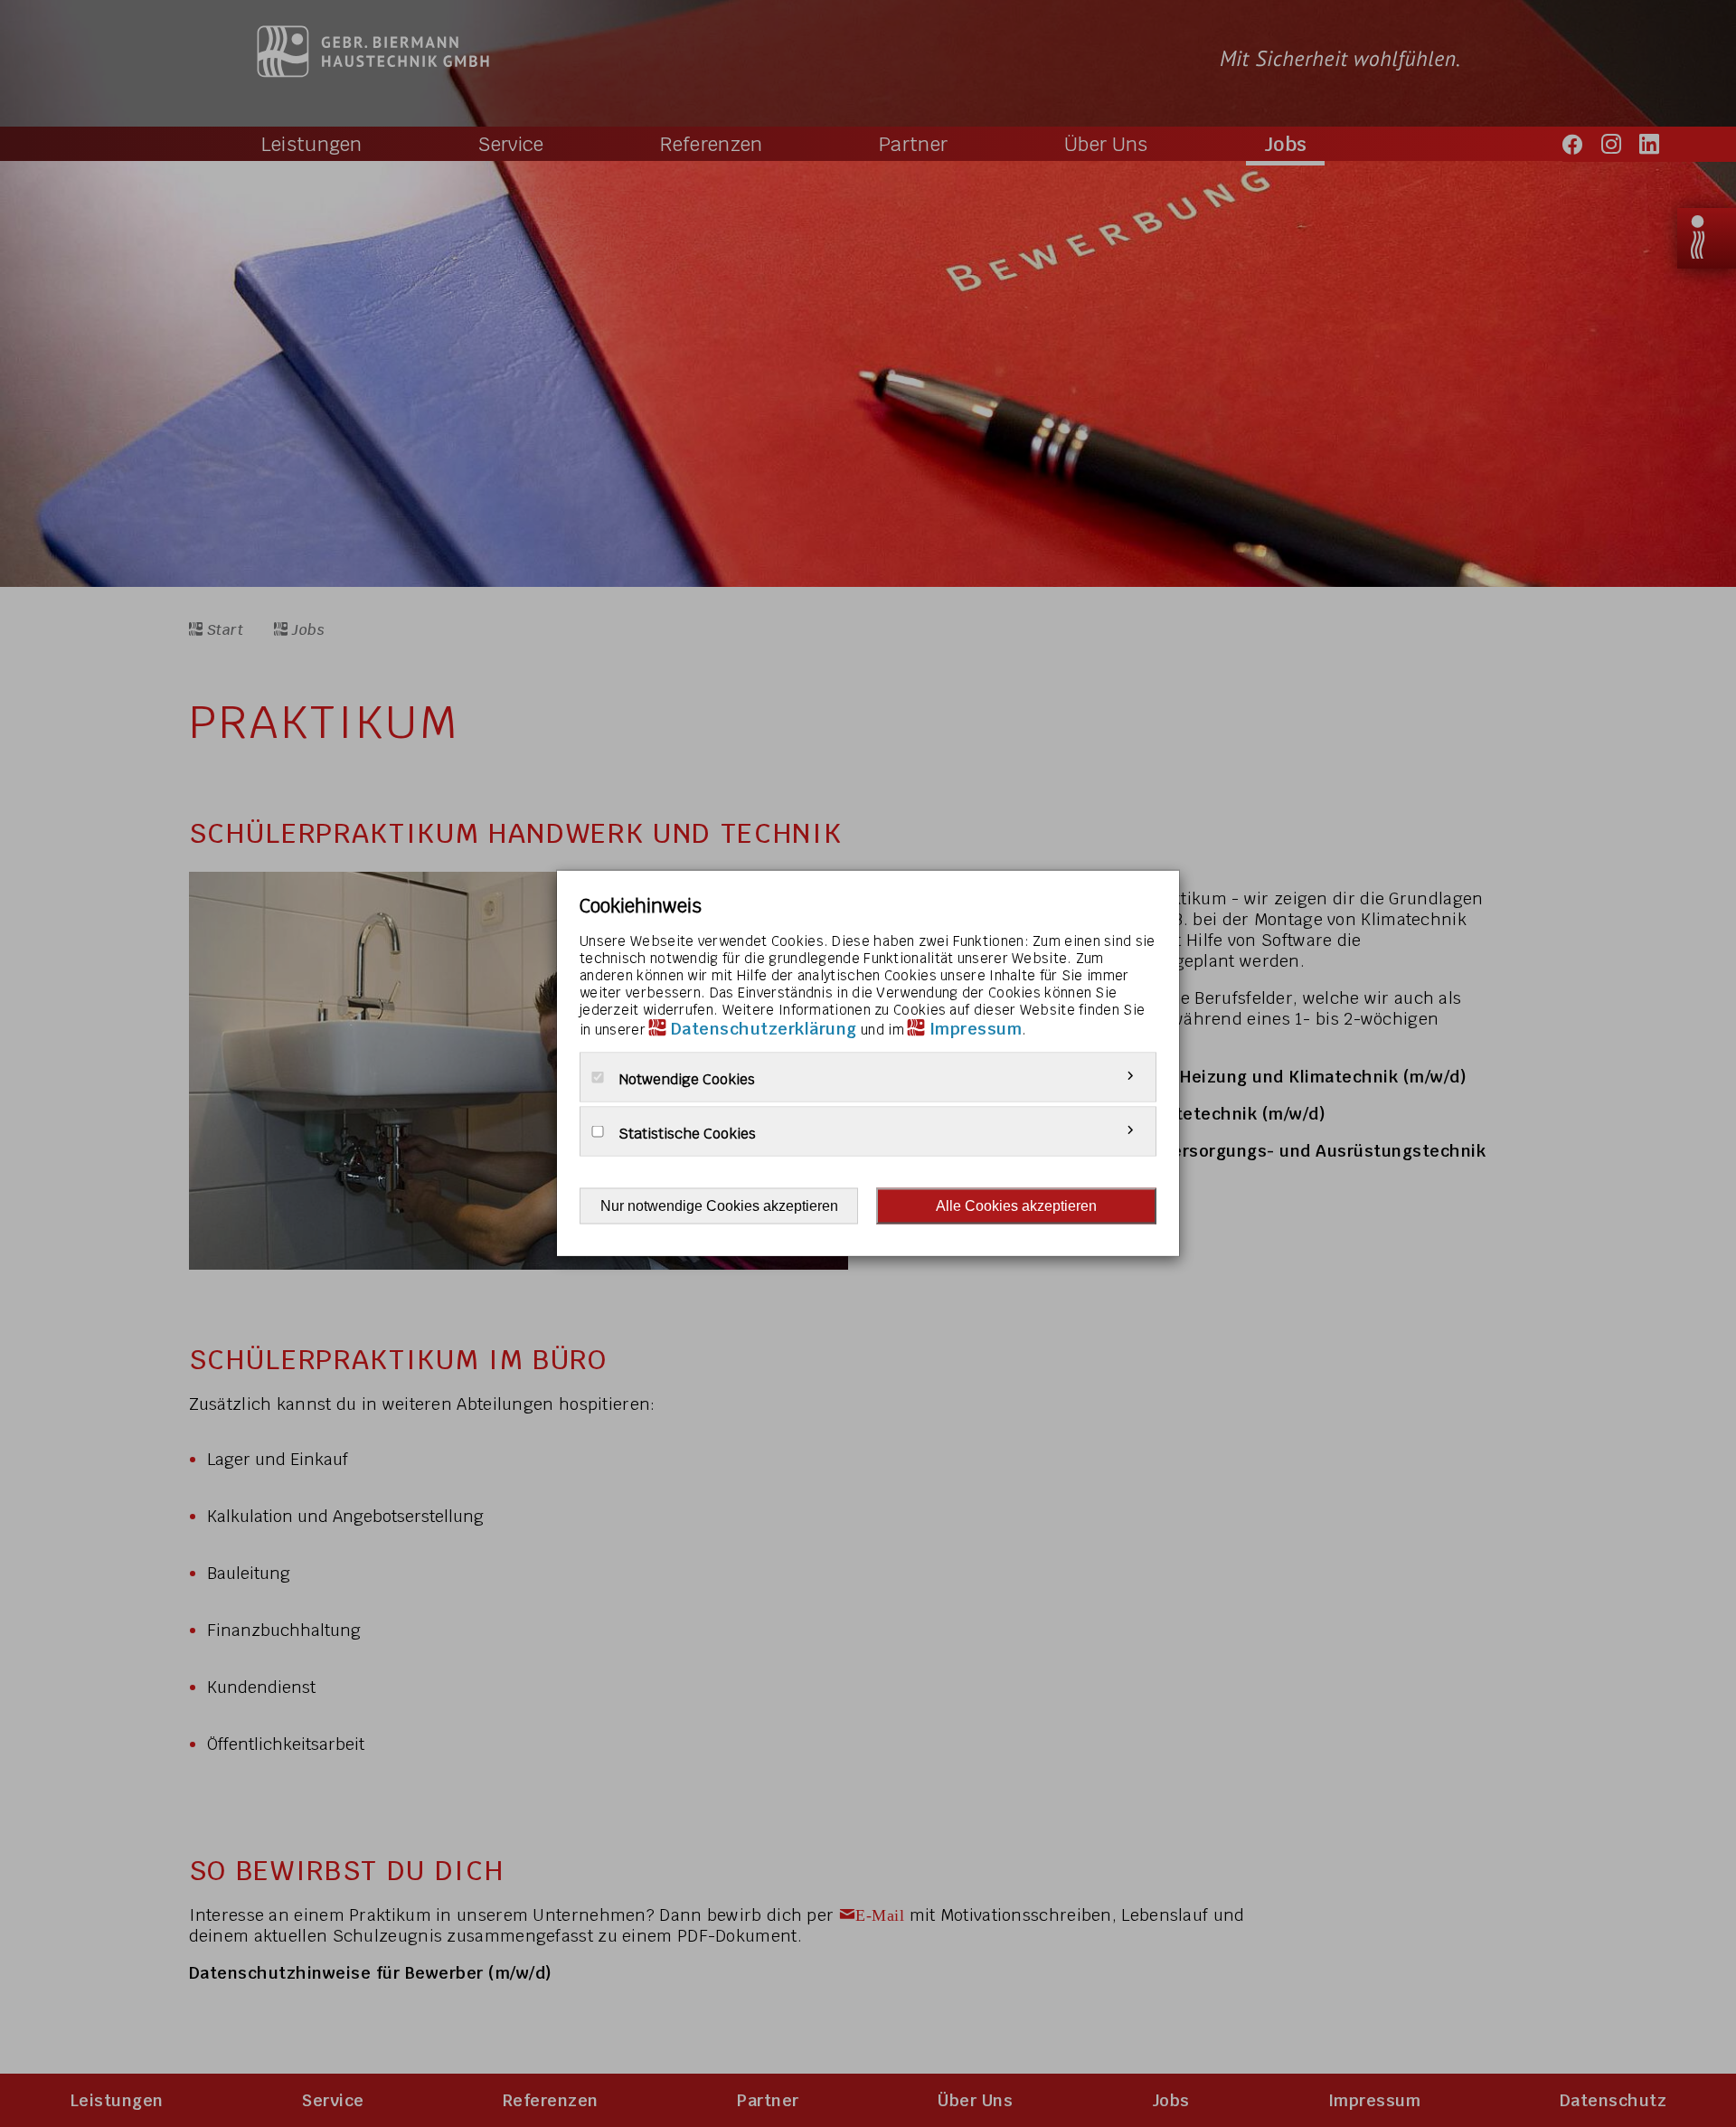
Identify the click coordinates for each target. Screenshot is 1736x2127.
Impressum (976, 1029)
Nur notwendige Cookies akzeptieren (719, 1206)
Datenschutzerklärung (764, 1029)
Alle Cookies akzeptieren (1016, 1206)
